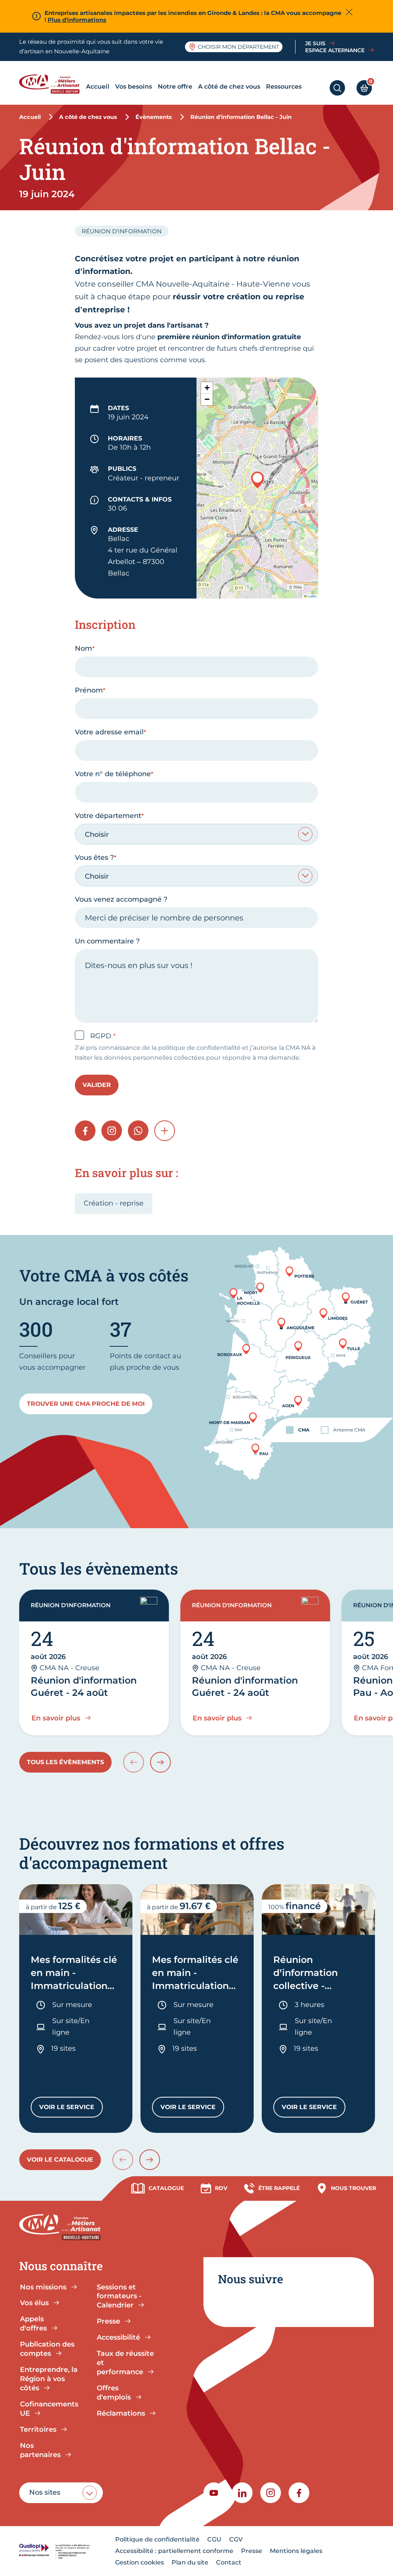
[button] (258, 480)
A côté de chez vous (229, 87)
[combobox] (196, 834)
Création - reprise (114, 1203)
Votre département (108, 816)
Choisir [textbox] (97, 834)
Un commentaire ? (107, 941)
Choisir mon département (238, 47)
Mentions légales (296, 2551)
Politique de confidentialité (157, 2539)
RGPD (102, 1036)
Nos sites (45, 2492)
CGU (214, 2539)
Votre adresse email (109, 732)
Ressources (284, 87)
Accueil (98, 87)
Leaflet (312, 596)
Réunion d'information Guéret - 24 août (84, 1686)
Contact (229, 2562)
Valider (97, 1085)
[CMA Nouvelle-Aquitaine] (51, 84)
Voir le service (71, 2109)
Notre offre (175, 87)
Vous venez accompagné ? (121, 899)
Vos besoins (134, 87)
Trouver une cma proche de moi (86, 1404)
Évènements (154, 117)
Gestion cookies (140, 2562)
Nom (83, 648)
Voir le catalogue (60, 2160)
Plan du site (190, 2562)
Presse (252, 2551)
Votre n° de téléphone (113, 774)
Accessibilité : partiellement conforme (174, 2551)
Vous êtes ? (94, 858)
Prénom (89, 690)
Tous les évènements (65, 1762)
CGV (236, 2539)
